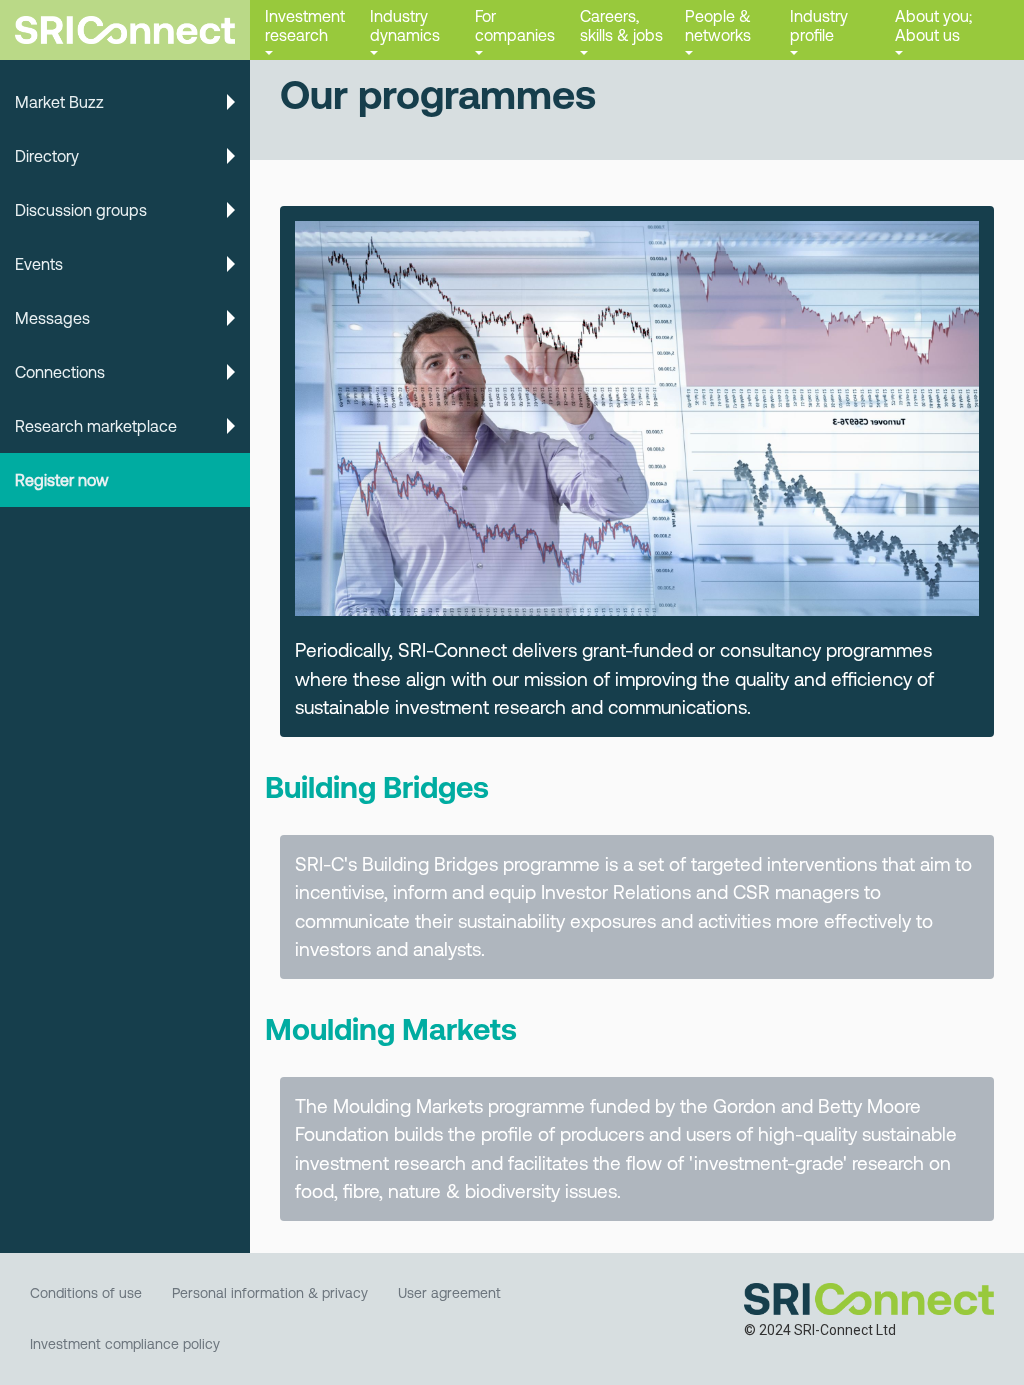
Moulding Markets (391, 1029)
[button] (302, 30)
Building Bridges (377, 787)
